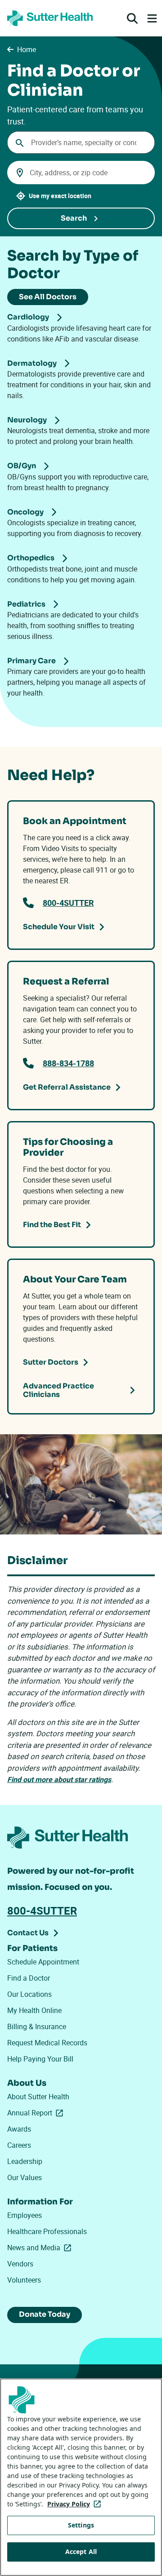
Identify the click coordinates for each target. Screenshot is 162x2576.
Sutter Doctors (51, 1362)
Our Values (25, 2177)
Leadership (25, 2161)
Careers (19, 2145)
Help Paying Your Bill (40, 2059)
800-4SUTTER (68, 903)
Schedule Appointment (43, 1962)
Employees (25, 2215)
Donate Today (45, 2314)
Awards (19, 2129)
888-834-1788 (68, 1063)
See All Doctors (48, 297)
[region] (81, 2477)
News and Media (41, 2248)
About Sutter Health (38, 2097)
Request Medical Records (47, 2043)
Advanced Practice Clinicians (58, 1390)
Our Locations (29, 1994)
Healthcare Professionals (47, 2231)
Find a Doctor (29, 1978)
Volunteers (24, 2280)
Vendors (20, 2264)
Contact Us (28, 1933)
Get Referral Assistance (67, 1087)
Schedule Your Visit (59, 927)
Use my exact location (60, 196)
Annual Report (37, 2113)
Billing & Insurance (37, 2026)
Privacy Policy (76, 2504)
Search (74, 218)
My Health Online (34, 2010)
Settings (81, 2525)
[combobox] (81, 142)
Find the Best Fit (52, 1225)
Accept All (81, 2552)
